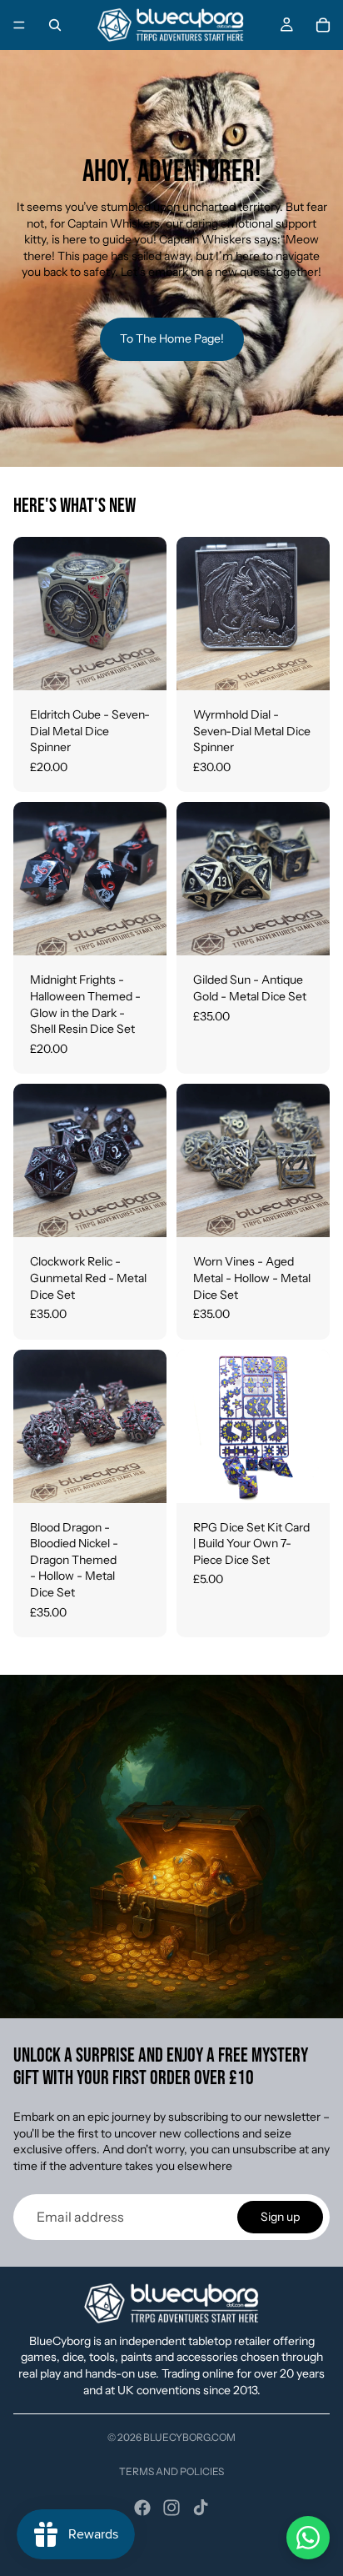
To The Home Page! (172, 338)
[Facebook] (142, 2508)
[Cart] (323, 25)
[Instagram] (171, 2508)
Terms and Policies (171, 2471)
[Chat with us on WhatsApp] (308, 2538)
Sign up (280, 2217)
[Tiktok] (201, 2508)
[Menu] (19, 25)
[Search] (55, 25)
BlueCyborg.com (189, 2437)
